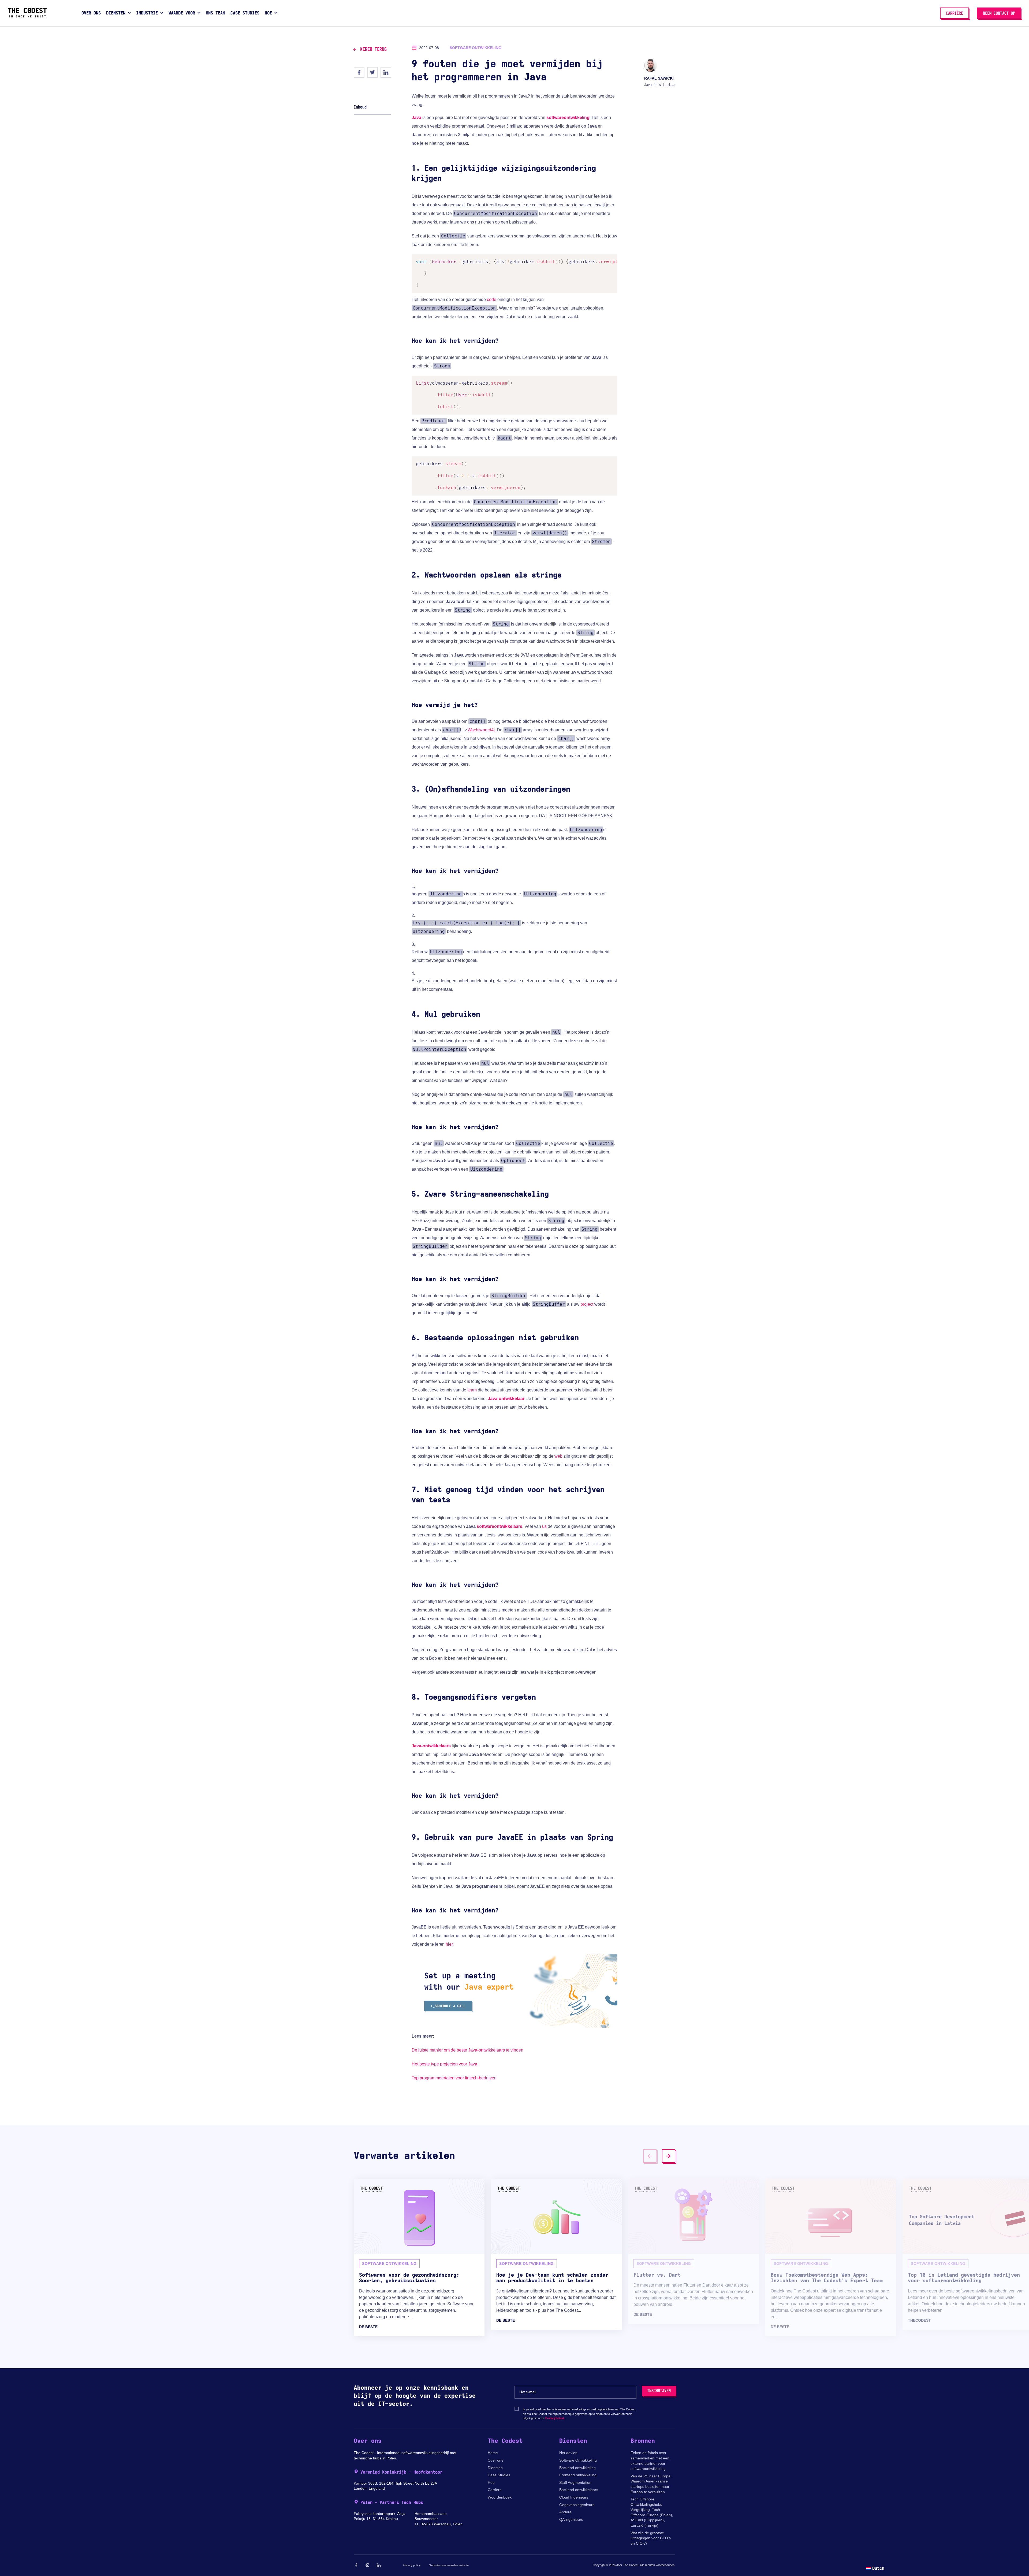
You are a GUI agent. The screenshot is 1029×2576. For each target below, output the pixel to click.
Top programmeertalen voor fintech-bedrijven (454, 2078)
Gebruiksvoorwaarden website (449, 2565)
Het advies (568, 2453)
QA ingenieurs (571, 2519)
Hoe (491, 2482)
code (492, 299)
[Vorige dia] (650, 2156)
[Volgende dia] (669, 2156)
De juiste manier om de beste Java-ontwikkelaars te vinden (467, 2050)
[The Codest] (27, 16)
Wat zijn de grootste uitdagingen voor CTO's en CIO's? (651, 2538)
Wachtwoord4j (481, 730)
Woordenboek (500, 2497)
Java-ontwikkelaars (431, 1746)
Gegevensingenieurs (577, 2505)
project (587, 1304)
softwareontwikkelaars (499, 1526)
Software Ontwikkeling (578, 2460)
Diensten (495, 2468)
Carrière (495, 2490)
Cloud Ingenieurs (574, 2497)
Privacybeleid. (555, 2418)
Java (416, 118)
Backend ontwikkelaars (579, 2490)
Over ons (495, 2460)
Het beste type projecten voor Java (444, 2064)
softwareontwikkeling (568, 118)
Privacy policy (412, 2565)
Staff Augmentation (575, 2482)
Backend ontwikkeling (577, 2468)
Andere (565, 2512)
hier (449, 1944)
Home (493, 2453)
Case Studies (499, 2475)
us (544, 1526)
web (558, 1456)
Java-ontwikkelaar (506, 1399)
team (472, 1390)
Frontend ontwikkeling (578, 2475)
